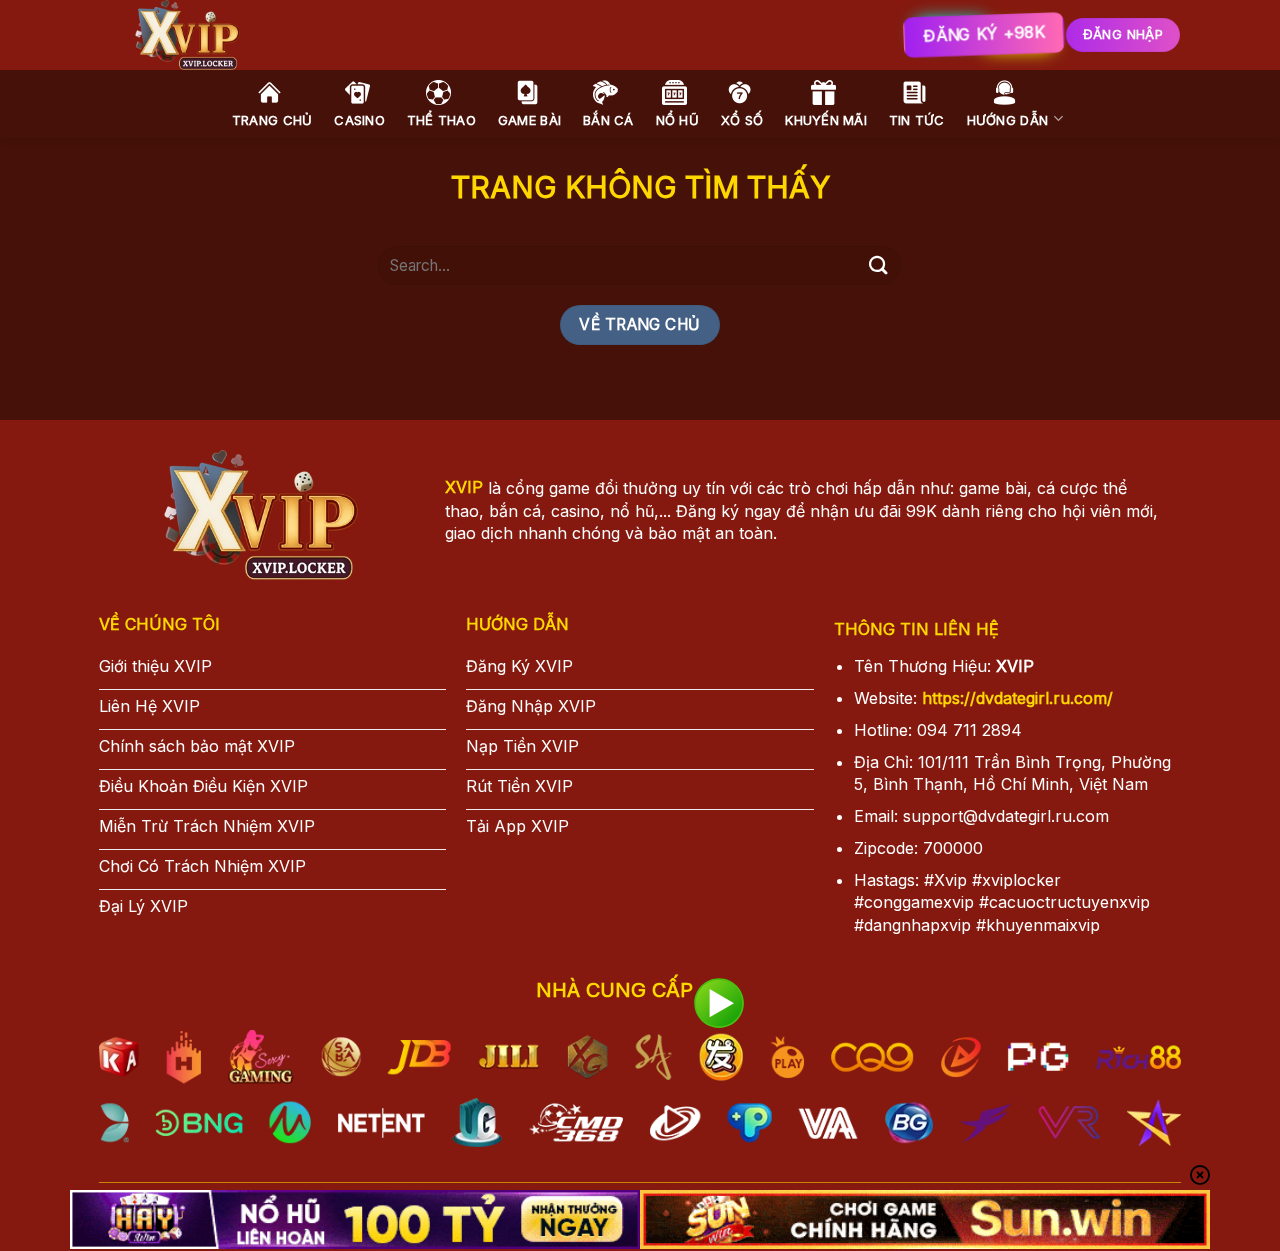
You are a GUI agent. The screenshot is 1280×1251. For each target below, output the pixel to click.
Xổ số (742, 120)
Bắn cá (608, 120)
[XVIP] (409, 35)
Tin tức (917, 120)
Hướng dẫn (1007, 120)
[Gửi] (878, 265)
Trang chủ (272, 120)
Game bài (529, 120)
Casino (359, 120)
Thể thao (441, 120)
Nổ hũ (677, 120)
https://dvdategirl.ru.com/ (1017, 698)
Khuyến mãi (826, 120)
